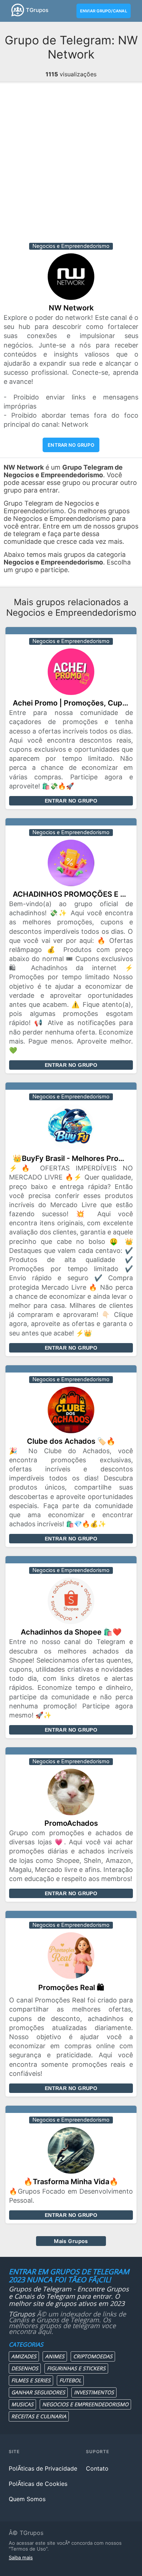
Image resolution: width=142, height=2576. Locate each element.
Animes (55, 2356)
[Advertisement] (71, 165)
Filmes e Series (31, 2380)
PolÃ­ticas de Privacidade (43, 2468)
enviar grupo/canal (104, 11)
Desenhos (25, 2368)
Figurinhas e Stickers (76, 2368)
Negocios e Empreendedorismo (85, 2404)
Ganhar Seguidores (38, 2392)
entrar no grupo (71, 445)
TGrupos (37, 10)
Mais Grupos (71, 2241)
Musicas (22, 2404)
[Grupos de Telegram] (18, 10)
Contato (97, 2468)
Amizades (24, 2356)
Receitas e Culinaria (39, 2416)
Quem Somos (27, 2499)
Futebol (70, 2380)
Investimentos (94, 2392)
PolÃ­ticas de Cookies (38, 2484)
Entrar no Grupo (71, 801)
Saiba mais (21, 2557)
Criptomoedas (93, 2356)
